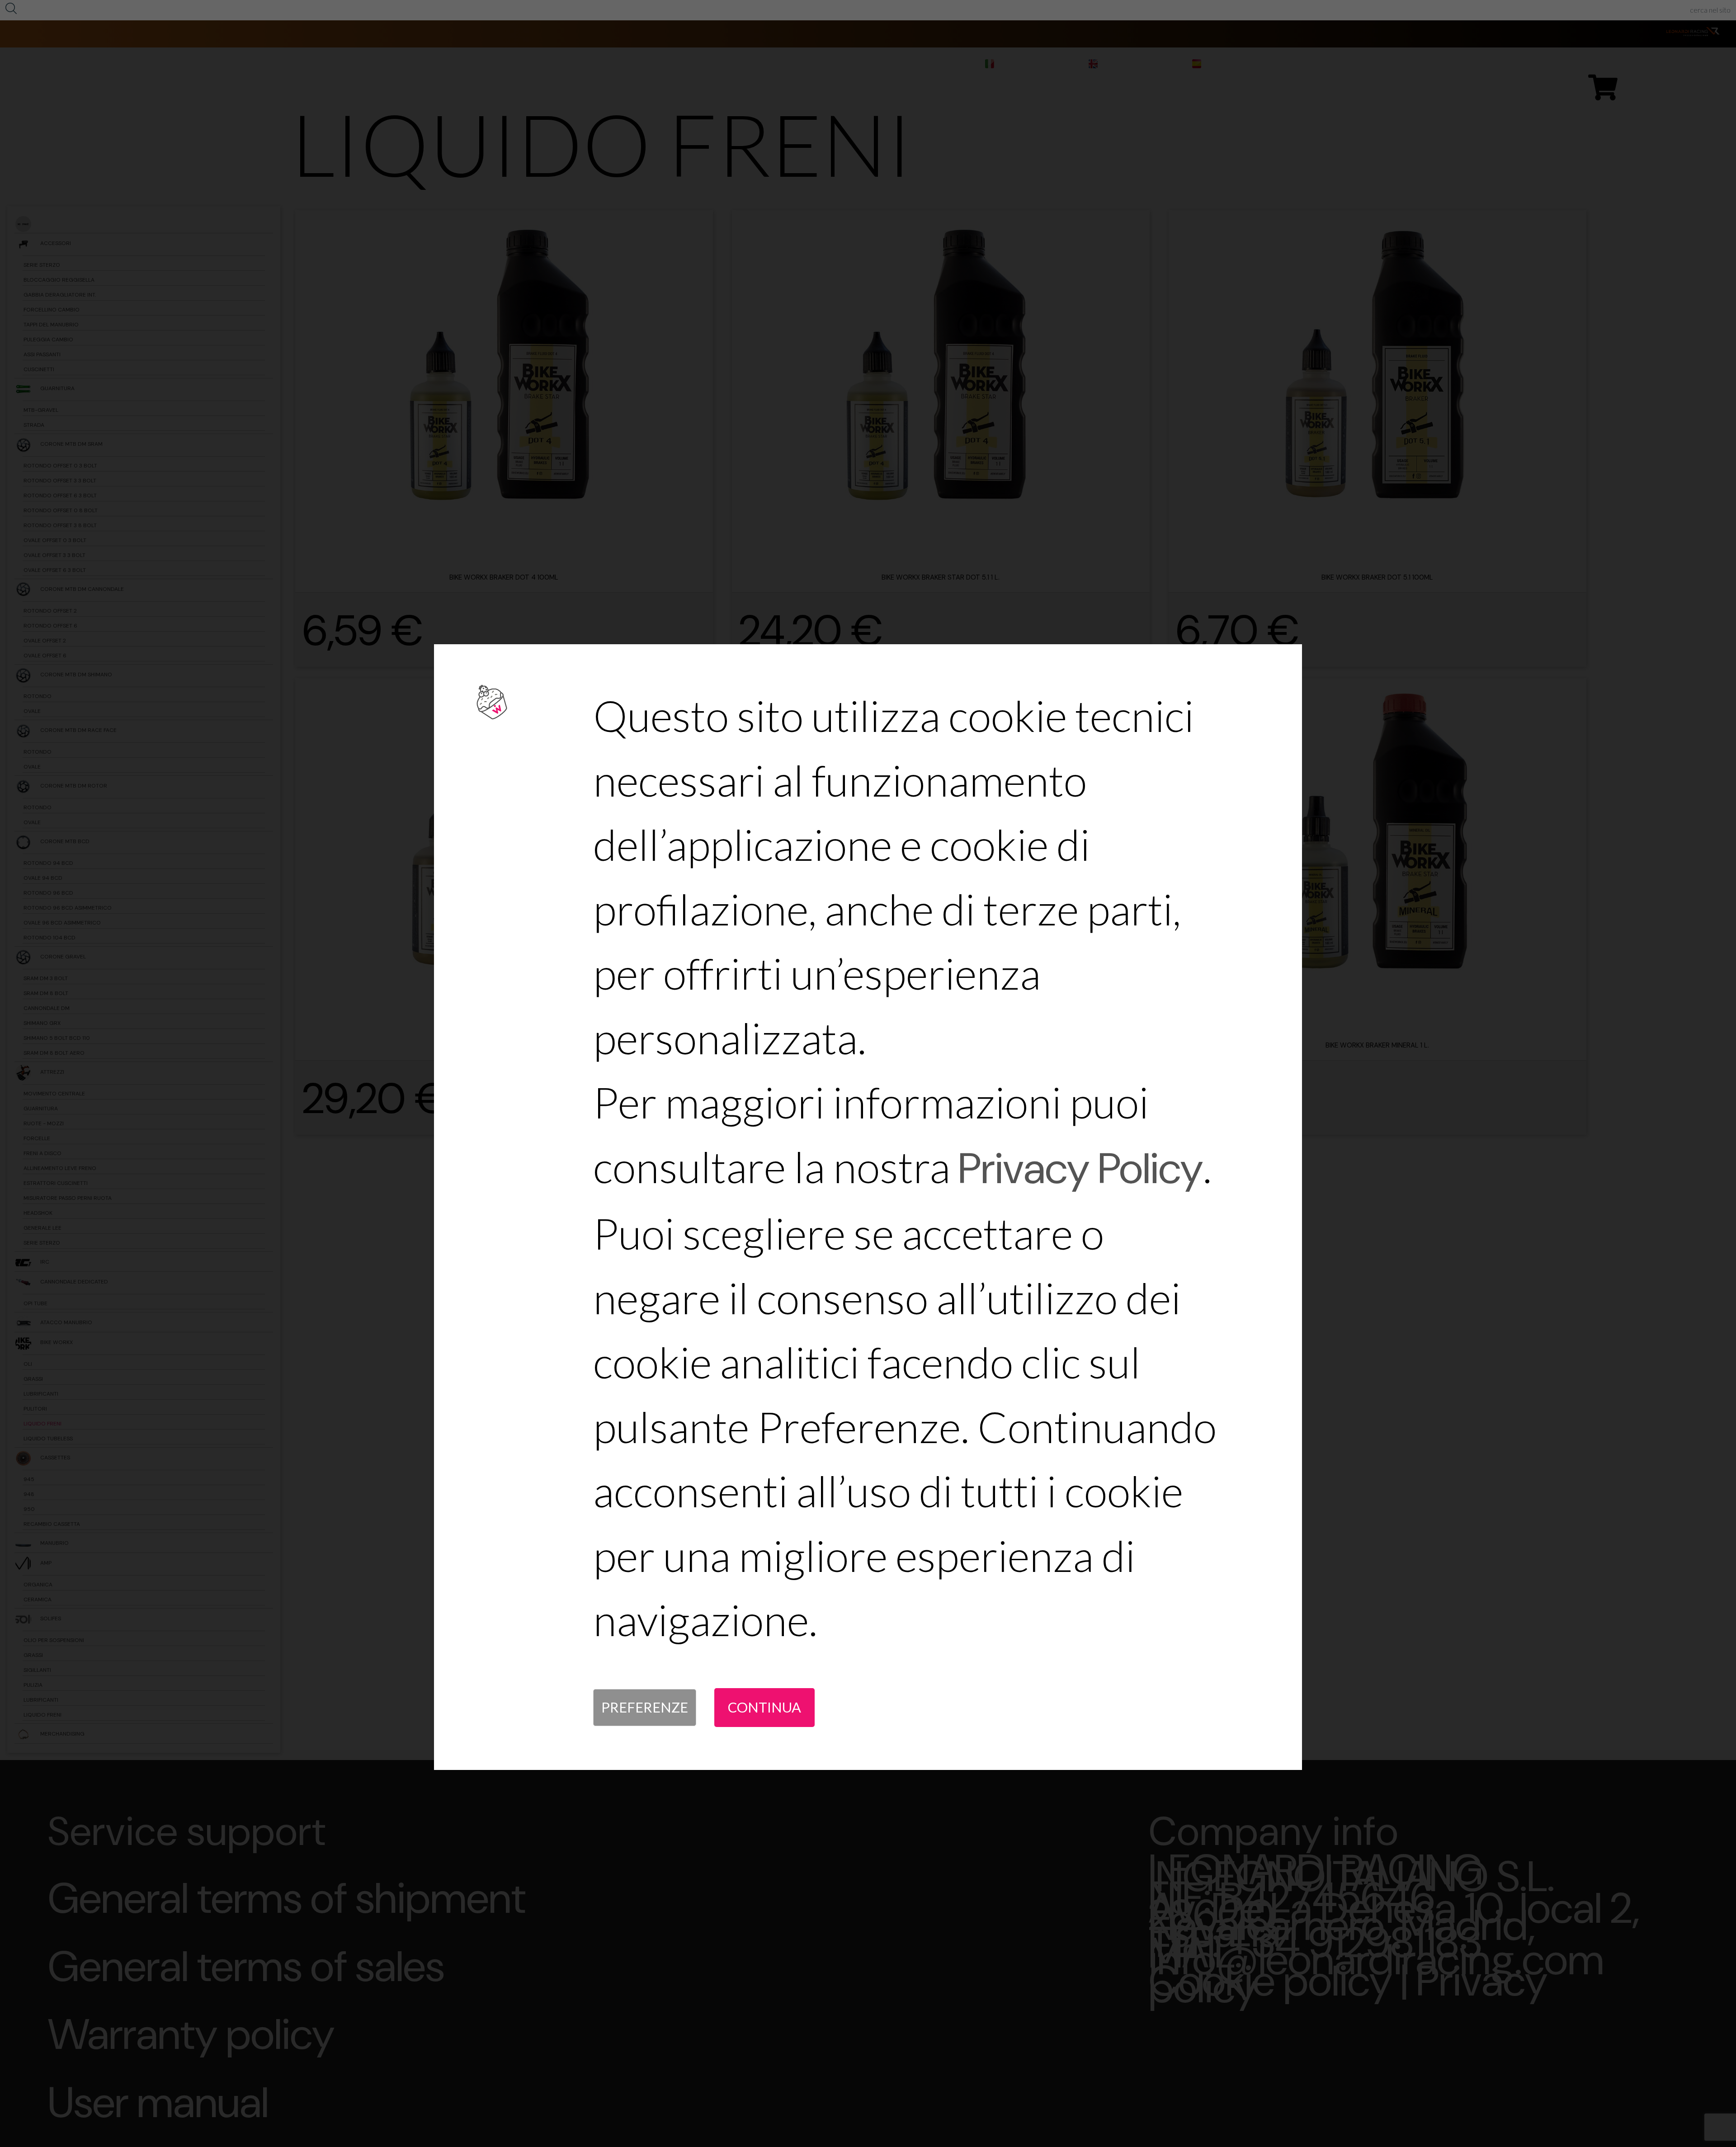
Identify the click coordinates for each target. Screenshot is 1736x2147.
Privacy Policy (1081, 1168)
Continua (764, 1707)
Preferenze (645, 1707)
